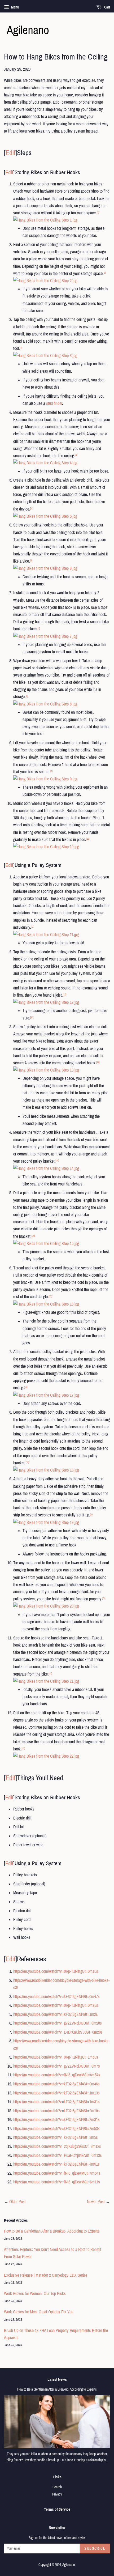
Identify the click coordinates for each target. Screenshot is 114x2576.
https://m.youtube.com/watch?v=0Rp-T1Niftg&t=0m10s (56, 1971)
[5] (31, 508)
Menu (15, 7)
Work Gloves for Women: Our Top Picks (35, 2294)
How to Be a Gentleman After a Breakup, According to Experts (52, 2231)
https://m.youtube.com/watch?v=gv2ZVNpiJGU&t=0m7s (57, 2066)
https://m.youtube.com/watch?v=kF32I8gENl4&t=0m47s (56, 1997)
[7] (39, 628)
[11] (32, 927)
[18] (26, 1387)
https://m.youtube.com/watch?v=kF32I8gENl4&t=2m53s (56, 2129)
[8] (27, 696)
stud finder (54, 403)
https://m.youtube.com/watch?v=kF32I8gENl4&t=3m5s (56, 2137)
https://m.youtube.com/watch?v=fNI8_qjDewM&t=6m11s (57, 2182)
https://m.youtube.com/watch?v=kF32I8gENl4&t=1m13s (56, 2093)
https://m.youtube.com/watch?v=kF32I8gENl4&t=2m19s (56, 2111)
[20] (92, 1515)
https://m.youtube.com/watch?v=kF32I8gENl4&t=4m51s (56, 2164)
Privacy (57, 2494)
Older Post (17, 2202)
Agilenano (69, 2565)
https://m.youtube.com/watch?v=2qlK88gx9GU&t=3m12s (57, 2146)
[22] (50, 1673)
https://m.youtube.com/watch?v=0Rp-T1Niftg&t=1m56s (56, 2057)
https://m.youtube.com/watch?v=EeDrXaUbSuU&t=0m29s (58, 2032)
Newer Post (96, 2202)
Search (57, 2487)
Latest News (57, 2379)
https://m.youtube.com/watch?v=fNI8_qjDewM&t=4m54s (57, 2075)
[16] (33, 1236)
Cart (107, 7)
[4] (76, 455)
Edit (10, 153)
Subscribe (95, 2549)
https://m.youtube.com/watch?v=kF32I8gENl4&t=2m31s (56, 2120)
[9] (51, 771)
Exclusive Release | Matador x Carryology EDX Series (46, 2275)
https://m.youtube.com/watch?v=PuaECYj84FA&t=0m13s (58, 2155)
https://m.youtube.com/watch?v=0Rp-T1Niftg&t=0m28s (56, 2005)
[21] (104, 1598)
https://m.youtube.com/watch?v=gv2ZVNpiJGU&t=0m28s (58, 2023)
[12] (64, 994)
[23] (23, 1748)
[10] (88, 839)
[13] (32, 1017)
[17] (50, 1296)
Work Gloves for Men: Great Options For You (39, 2312)
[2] (105, 273)
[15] (57, 1161)
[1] (98, 212)
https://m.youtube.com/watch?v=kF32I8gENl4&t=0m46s (56, 2084)
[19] (27, 1462)
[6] (31, 560)
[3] (21, 348)
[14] (98, 1062)
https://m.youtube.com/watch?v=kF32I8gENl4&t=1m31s (56, 2102)
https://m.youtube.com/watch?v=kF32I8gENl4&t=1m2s (56, 2014)
